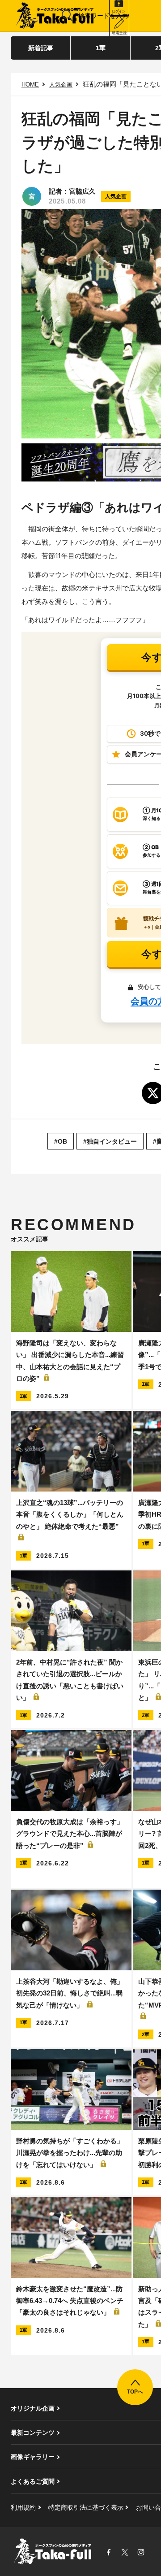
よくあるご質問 (33, 2481)
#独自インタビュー (110, 1141)
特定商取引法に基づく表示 (86, 2507)
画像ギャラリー (33, 2457)
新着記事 (41, 48)
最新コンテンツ (33, 2433)
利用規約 (23, 2507)
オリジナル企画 (33, 2408)
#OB (61, 1141)
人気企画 (61, 85)
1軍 (101, 48)
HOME (30, 85)
